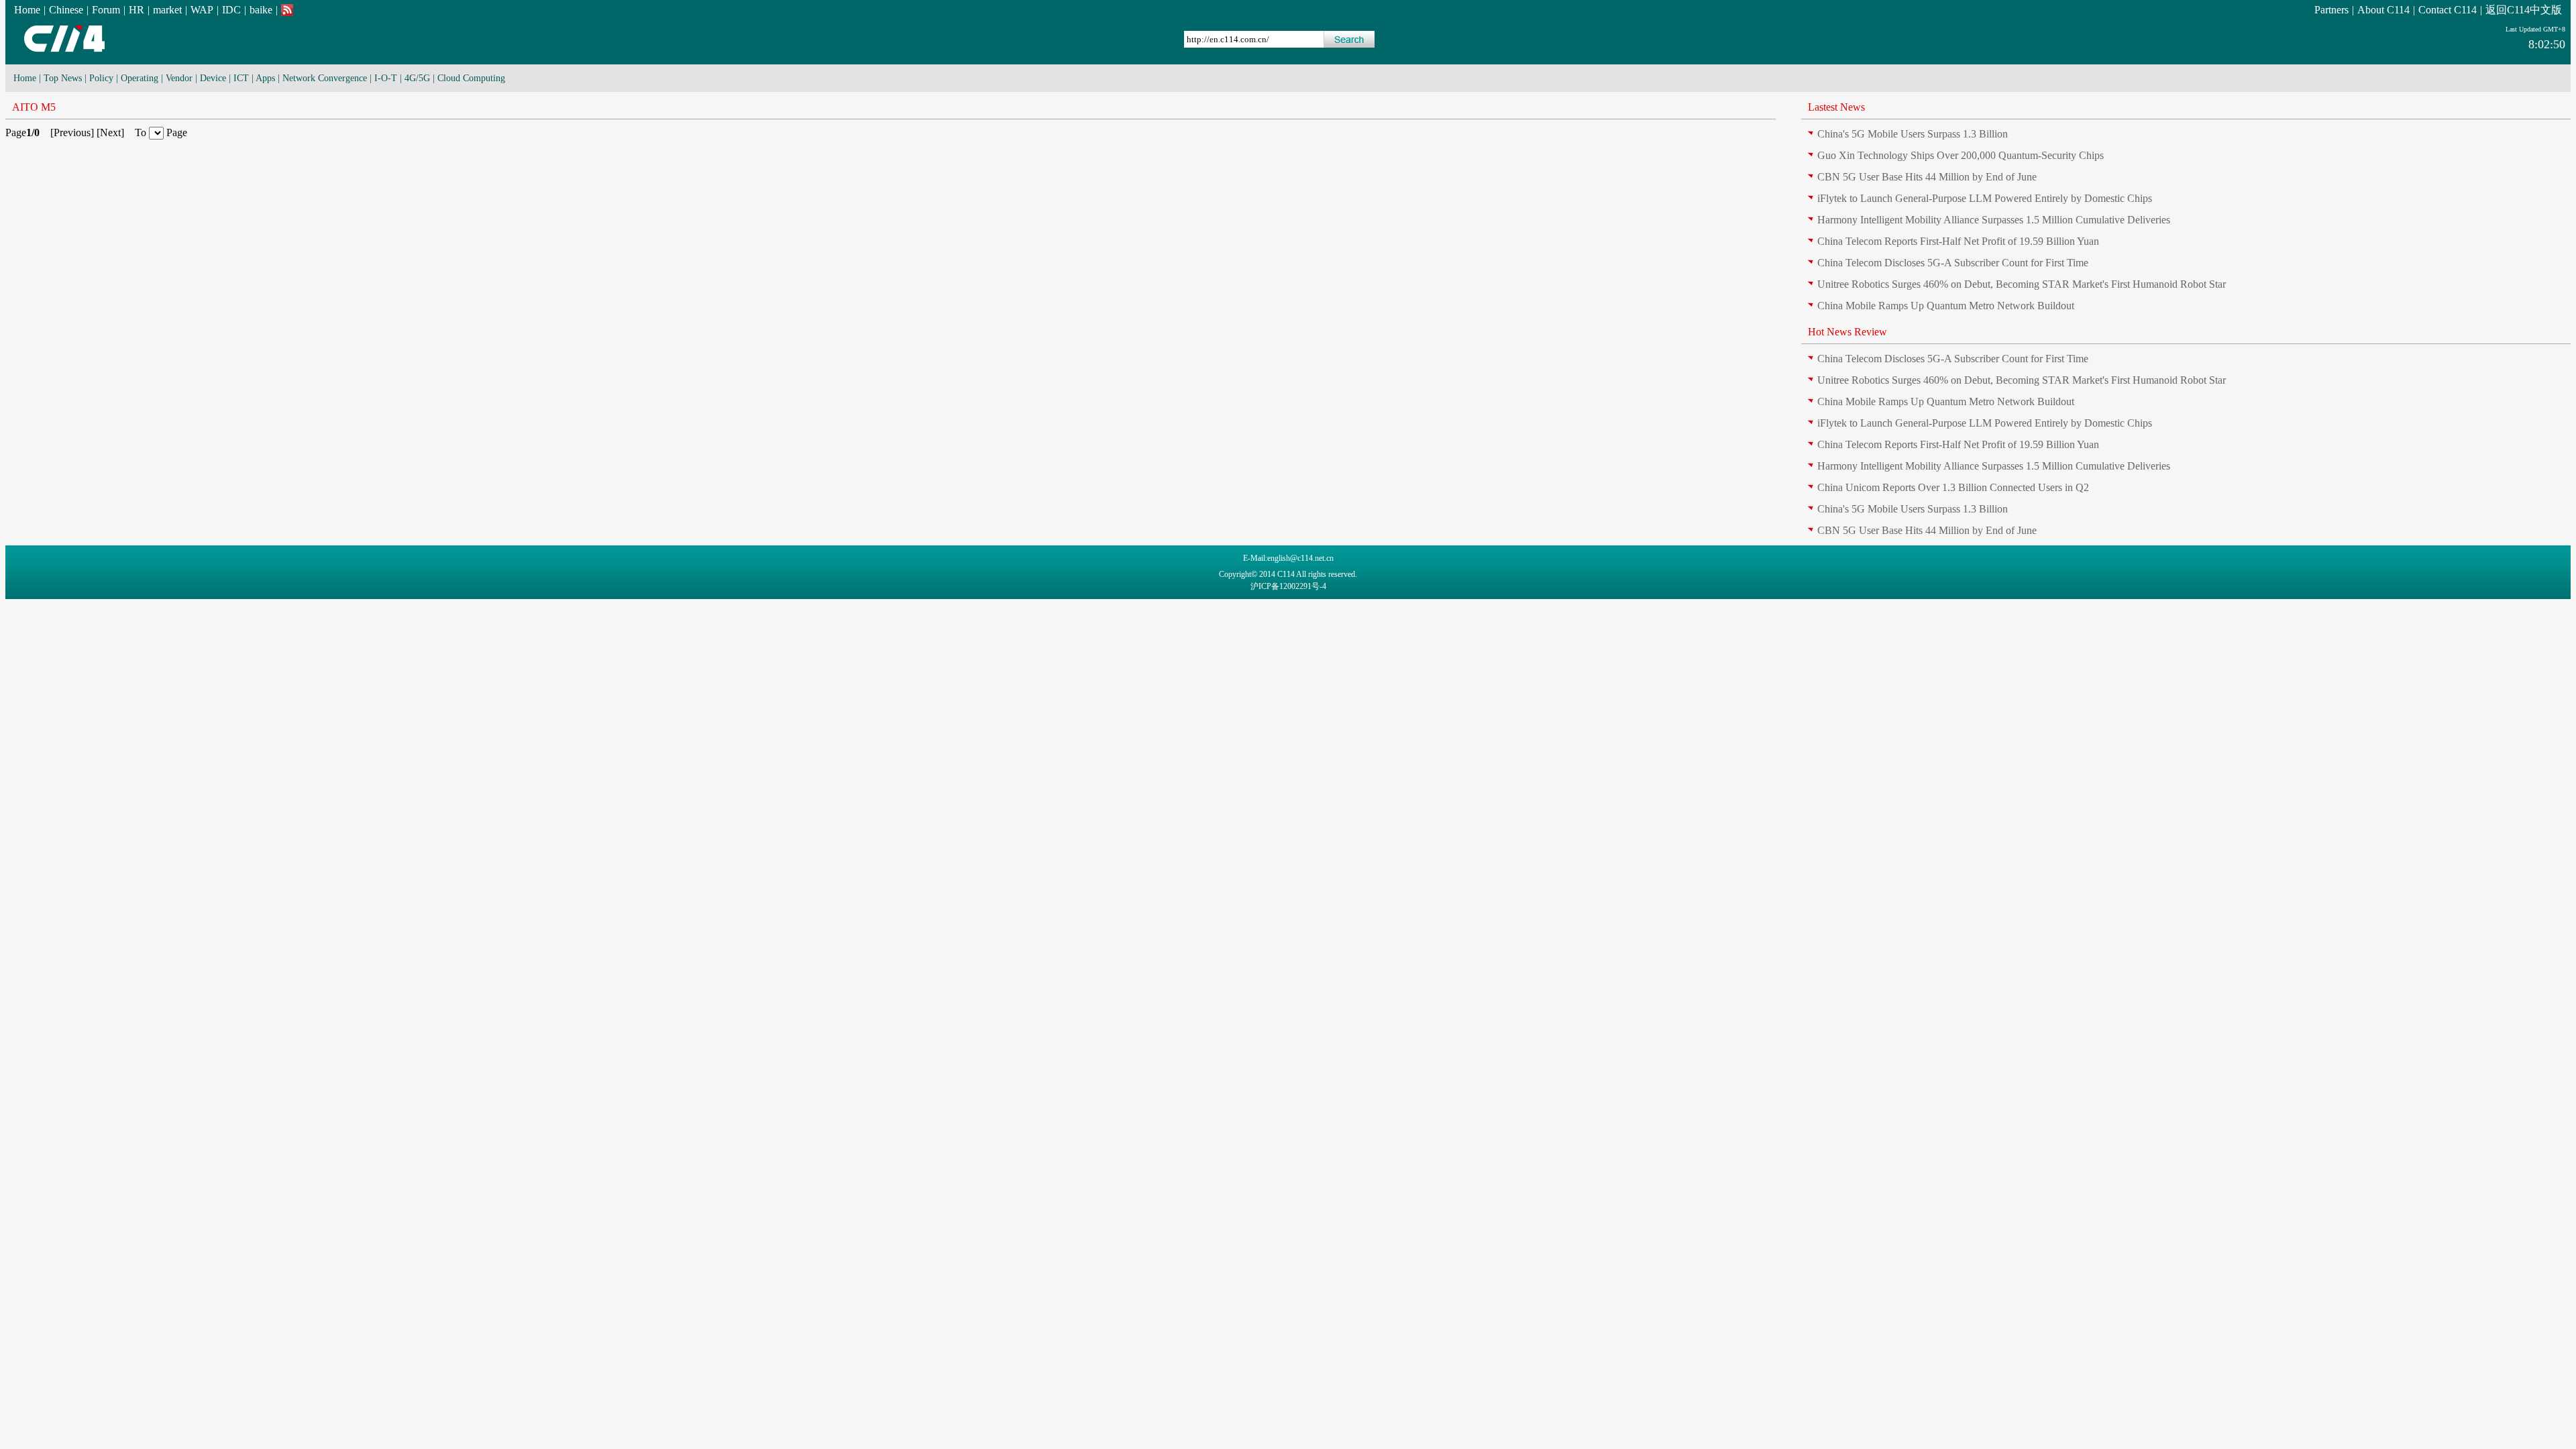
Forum (106, 10)
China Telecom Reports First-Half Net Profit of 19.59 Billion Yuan (1958, 241)
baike (261, 10)
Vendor (179, 78)
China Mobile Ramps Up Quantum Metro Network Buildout (1946, 306)
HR (137, 10)
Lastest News (1836, 107)
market (167, 10)
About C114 (2383, 10)
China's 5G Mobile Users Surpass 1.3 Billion (1913, 134)
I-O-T (386, 78)
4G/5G (417, 78)
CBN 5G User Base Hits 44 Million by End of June (1927, 177)
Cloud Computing (471, 78)
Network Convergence (325, 78)
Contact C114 (2448, 10)
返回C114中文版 (2524, 10)
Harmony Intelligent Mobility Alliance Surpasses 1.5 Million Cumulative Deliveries (1994, 220)
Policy (101, 78)
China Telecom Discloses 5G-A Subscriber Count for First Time (1953, 263)
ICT (241, 78)
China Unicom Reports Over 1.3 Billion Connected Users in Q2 (1953, 487)
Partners (2331, 10)
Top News (63, 78)
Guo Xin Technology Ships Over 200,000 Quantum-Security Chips (1961, 155)
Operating (140, 78)
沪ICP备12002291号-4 (1288, 586)
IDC (231, 10)
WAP (202, 10)
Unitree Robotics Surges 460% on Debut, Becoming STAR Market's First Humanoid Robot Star (2022, 284)
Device (213, 78)
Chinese (66, 10)
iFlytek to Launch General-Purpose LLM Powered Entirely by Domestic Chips (1985, 198)
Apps (265, 78)
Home (27, 10)
